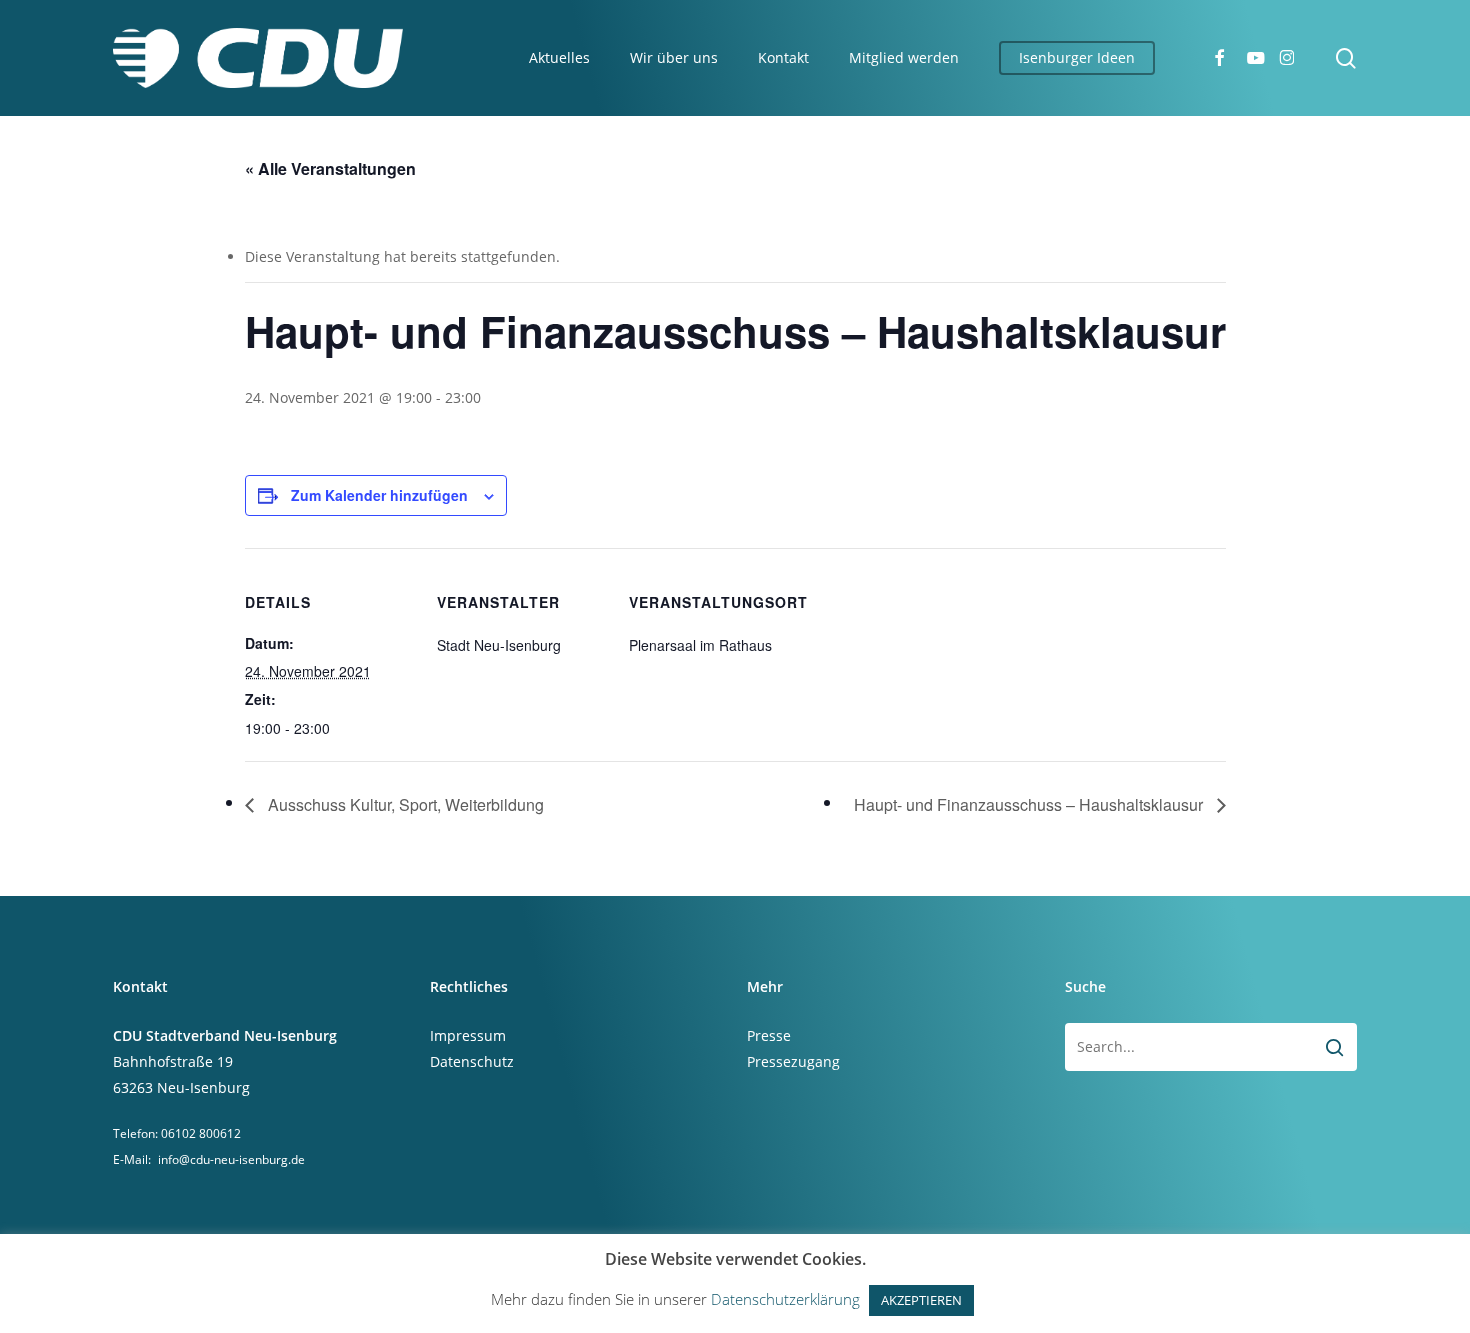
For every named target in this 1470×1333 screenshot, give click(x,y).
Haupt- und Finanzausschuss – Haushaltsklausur (1030, 804)
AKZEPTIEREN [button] (921, 1300)
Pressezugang (793, 1061)
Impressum (468, 1035)
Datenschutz (472, 1061)
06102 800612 (201, 1133)
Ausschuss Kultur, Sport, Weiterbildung (404, 804)
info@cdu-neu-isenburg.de (231, 1159)
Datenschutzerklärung (785, 1299)
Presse (769, 1035)
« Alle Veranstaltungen (330, 168)
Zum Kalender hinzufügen (379, 495)
